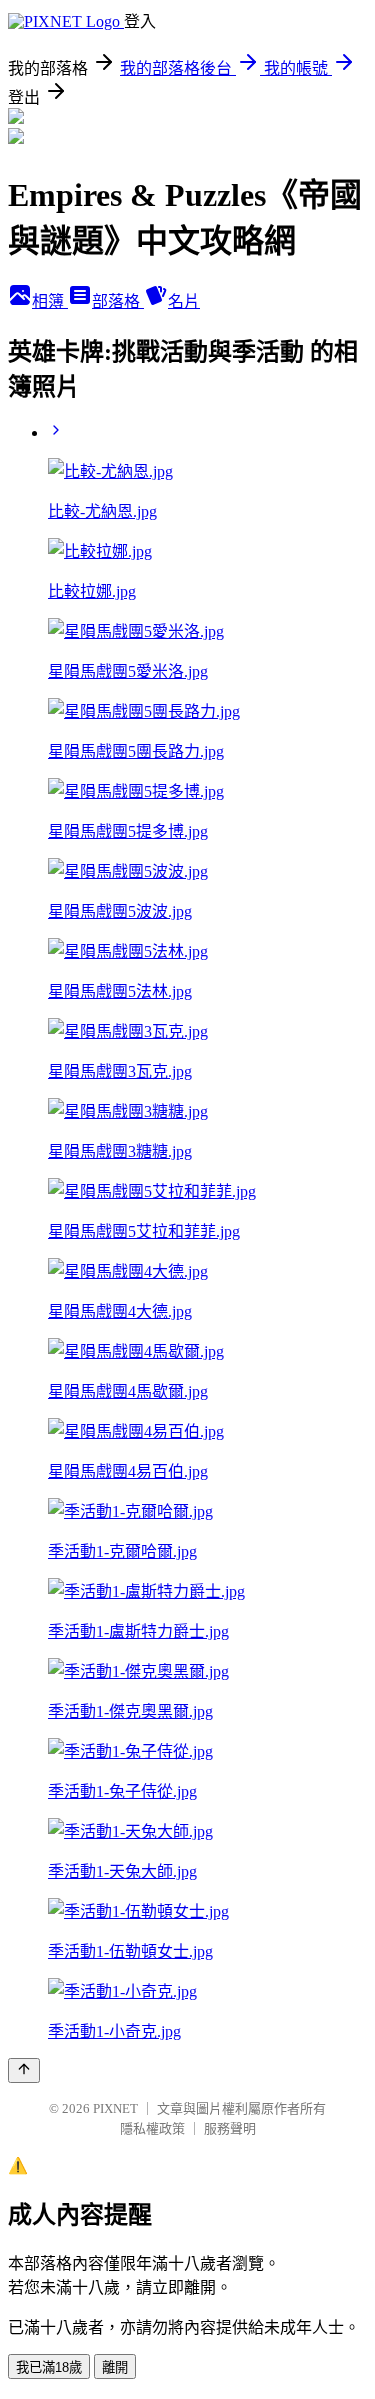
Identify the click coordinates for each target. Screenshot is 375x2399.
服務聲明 (230, 2128)
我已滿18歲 (49, 2367)
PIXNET (115, 2108)
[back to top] (24, 2070)
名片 (184, 301)
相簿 (50, 301)
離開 (115, 2367)
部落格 (118, 301)
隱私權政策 (152, 2128)
